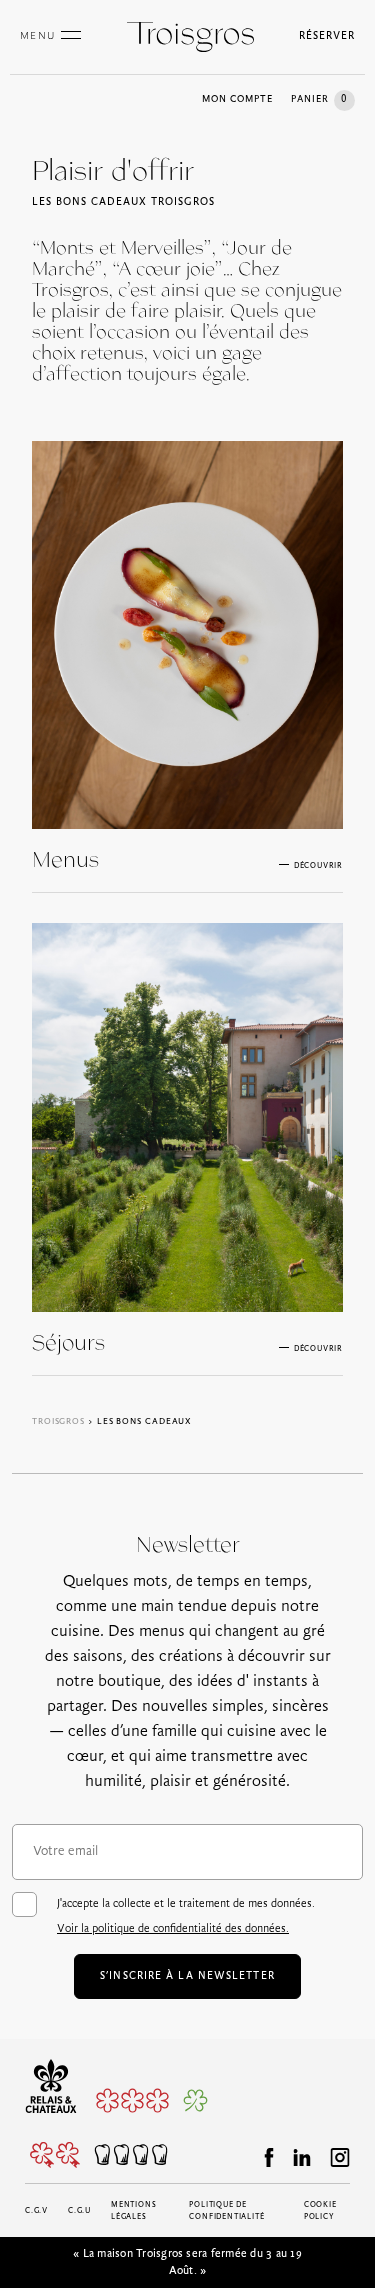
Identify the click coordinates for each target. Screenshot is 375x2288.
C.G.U (79, 2211)
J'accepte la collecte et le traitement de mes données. (186, 1916)
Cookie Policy (320, 2211)
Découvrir (318, 866)
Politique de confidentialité (226, 2211)
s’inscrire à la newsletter (187, 1976)
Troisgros (58, 1421)
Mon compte (237, 99)
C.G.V (36, 2211)
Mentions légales (133, 2211)
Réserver (327, 36)
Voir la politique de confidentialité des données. (173, 1929)
